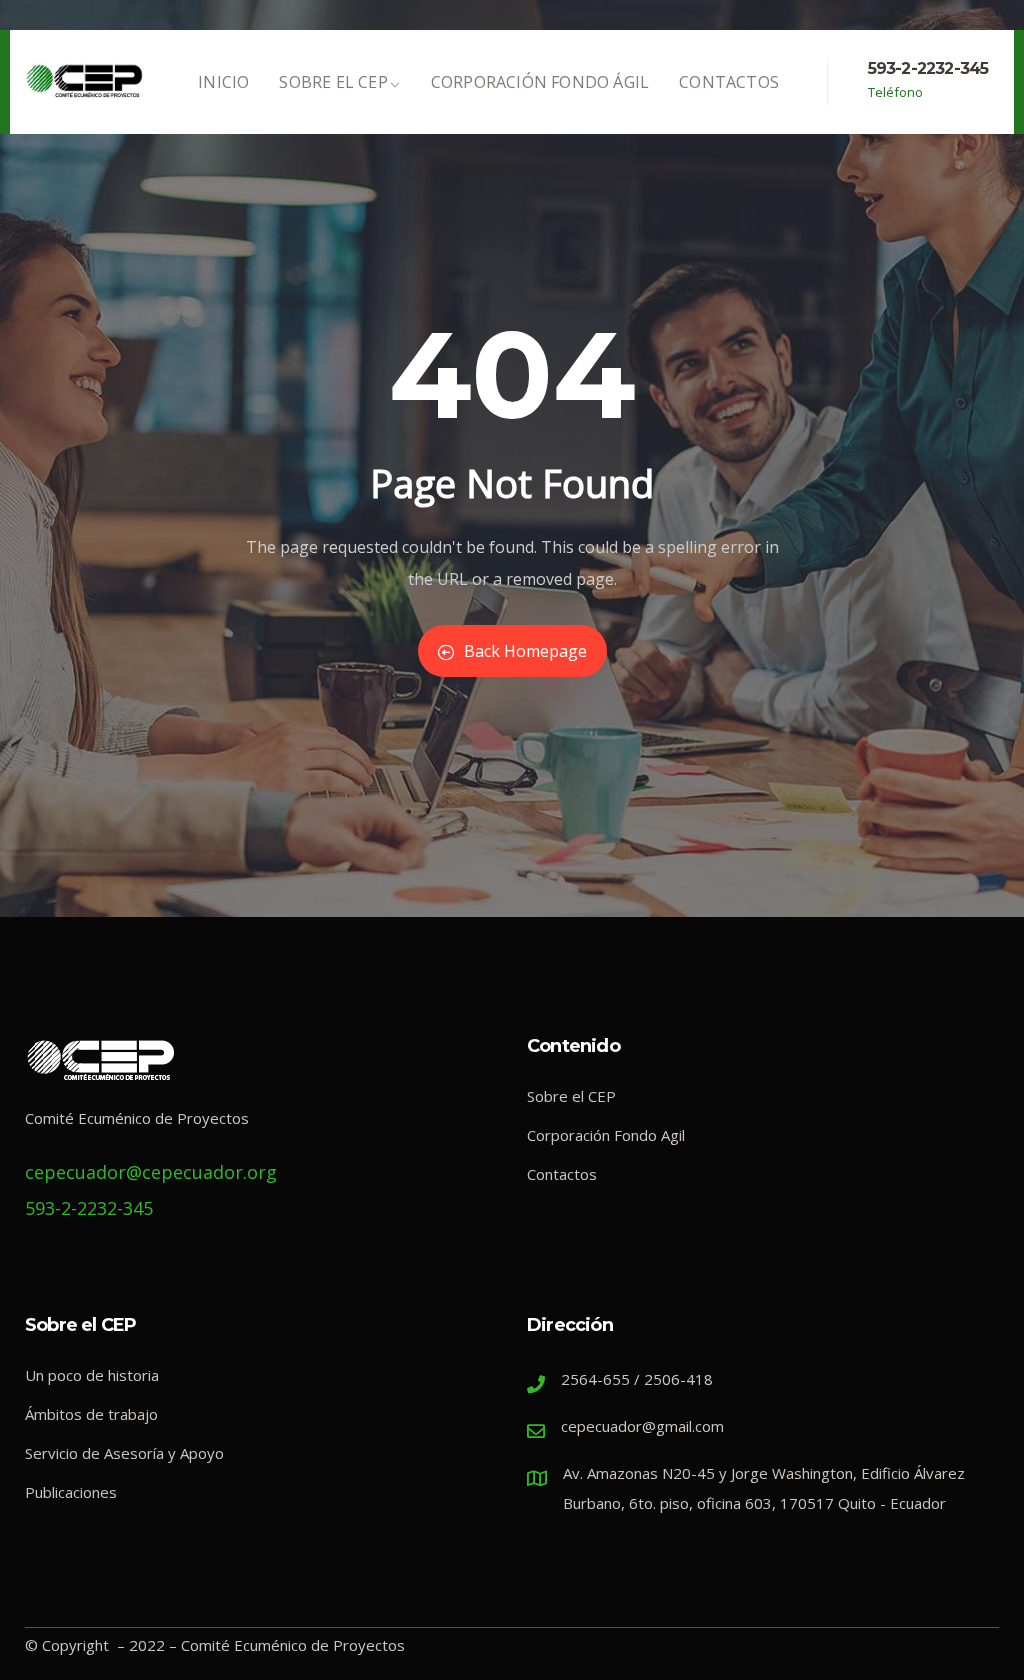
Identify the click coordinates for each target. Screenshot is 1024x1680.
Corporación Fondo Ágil (540, 82)
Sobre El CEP (333, 82)
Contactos (729, 82)
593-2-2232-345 (928, 68)
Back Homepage (525, 651)
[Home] (85, 81)
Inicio (223, 82)
